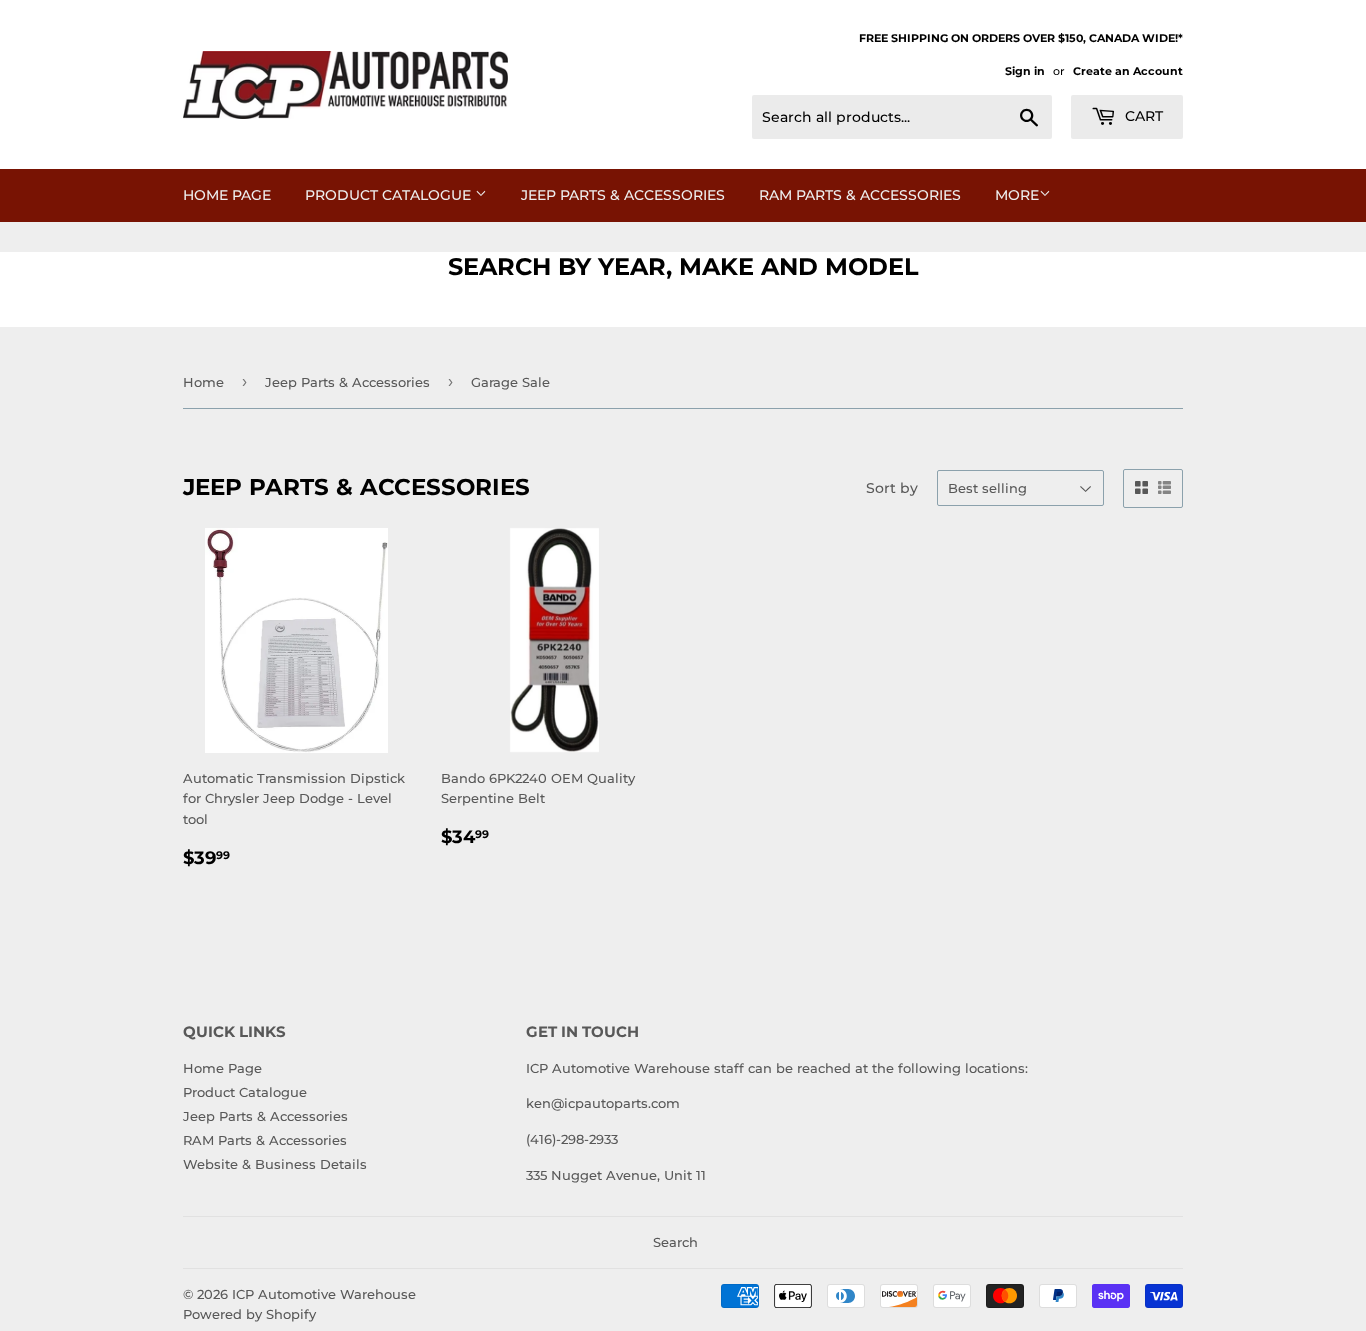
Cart (1142, 116)
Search (675, 1242)
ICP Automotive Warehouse (324, 1294)
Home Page (227, 195)
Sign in (1025, 71)
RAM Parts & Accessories (860, 195)
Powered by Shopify (249, 1314)
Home (203, 382)
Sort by (892, 488)
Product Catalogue (390, 195)
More (1017, 195)
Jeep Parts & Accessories (623, 195)
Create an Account (1128, 71)
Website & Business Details (275, 1164)
